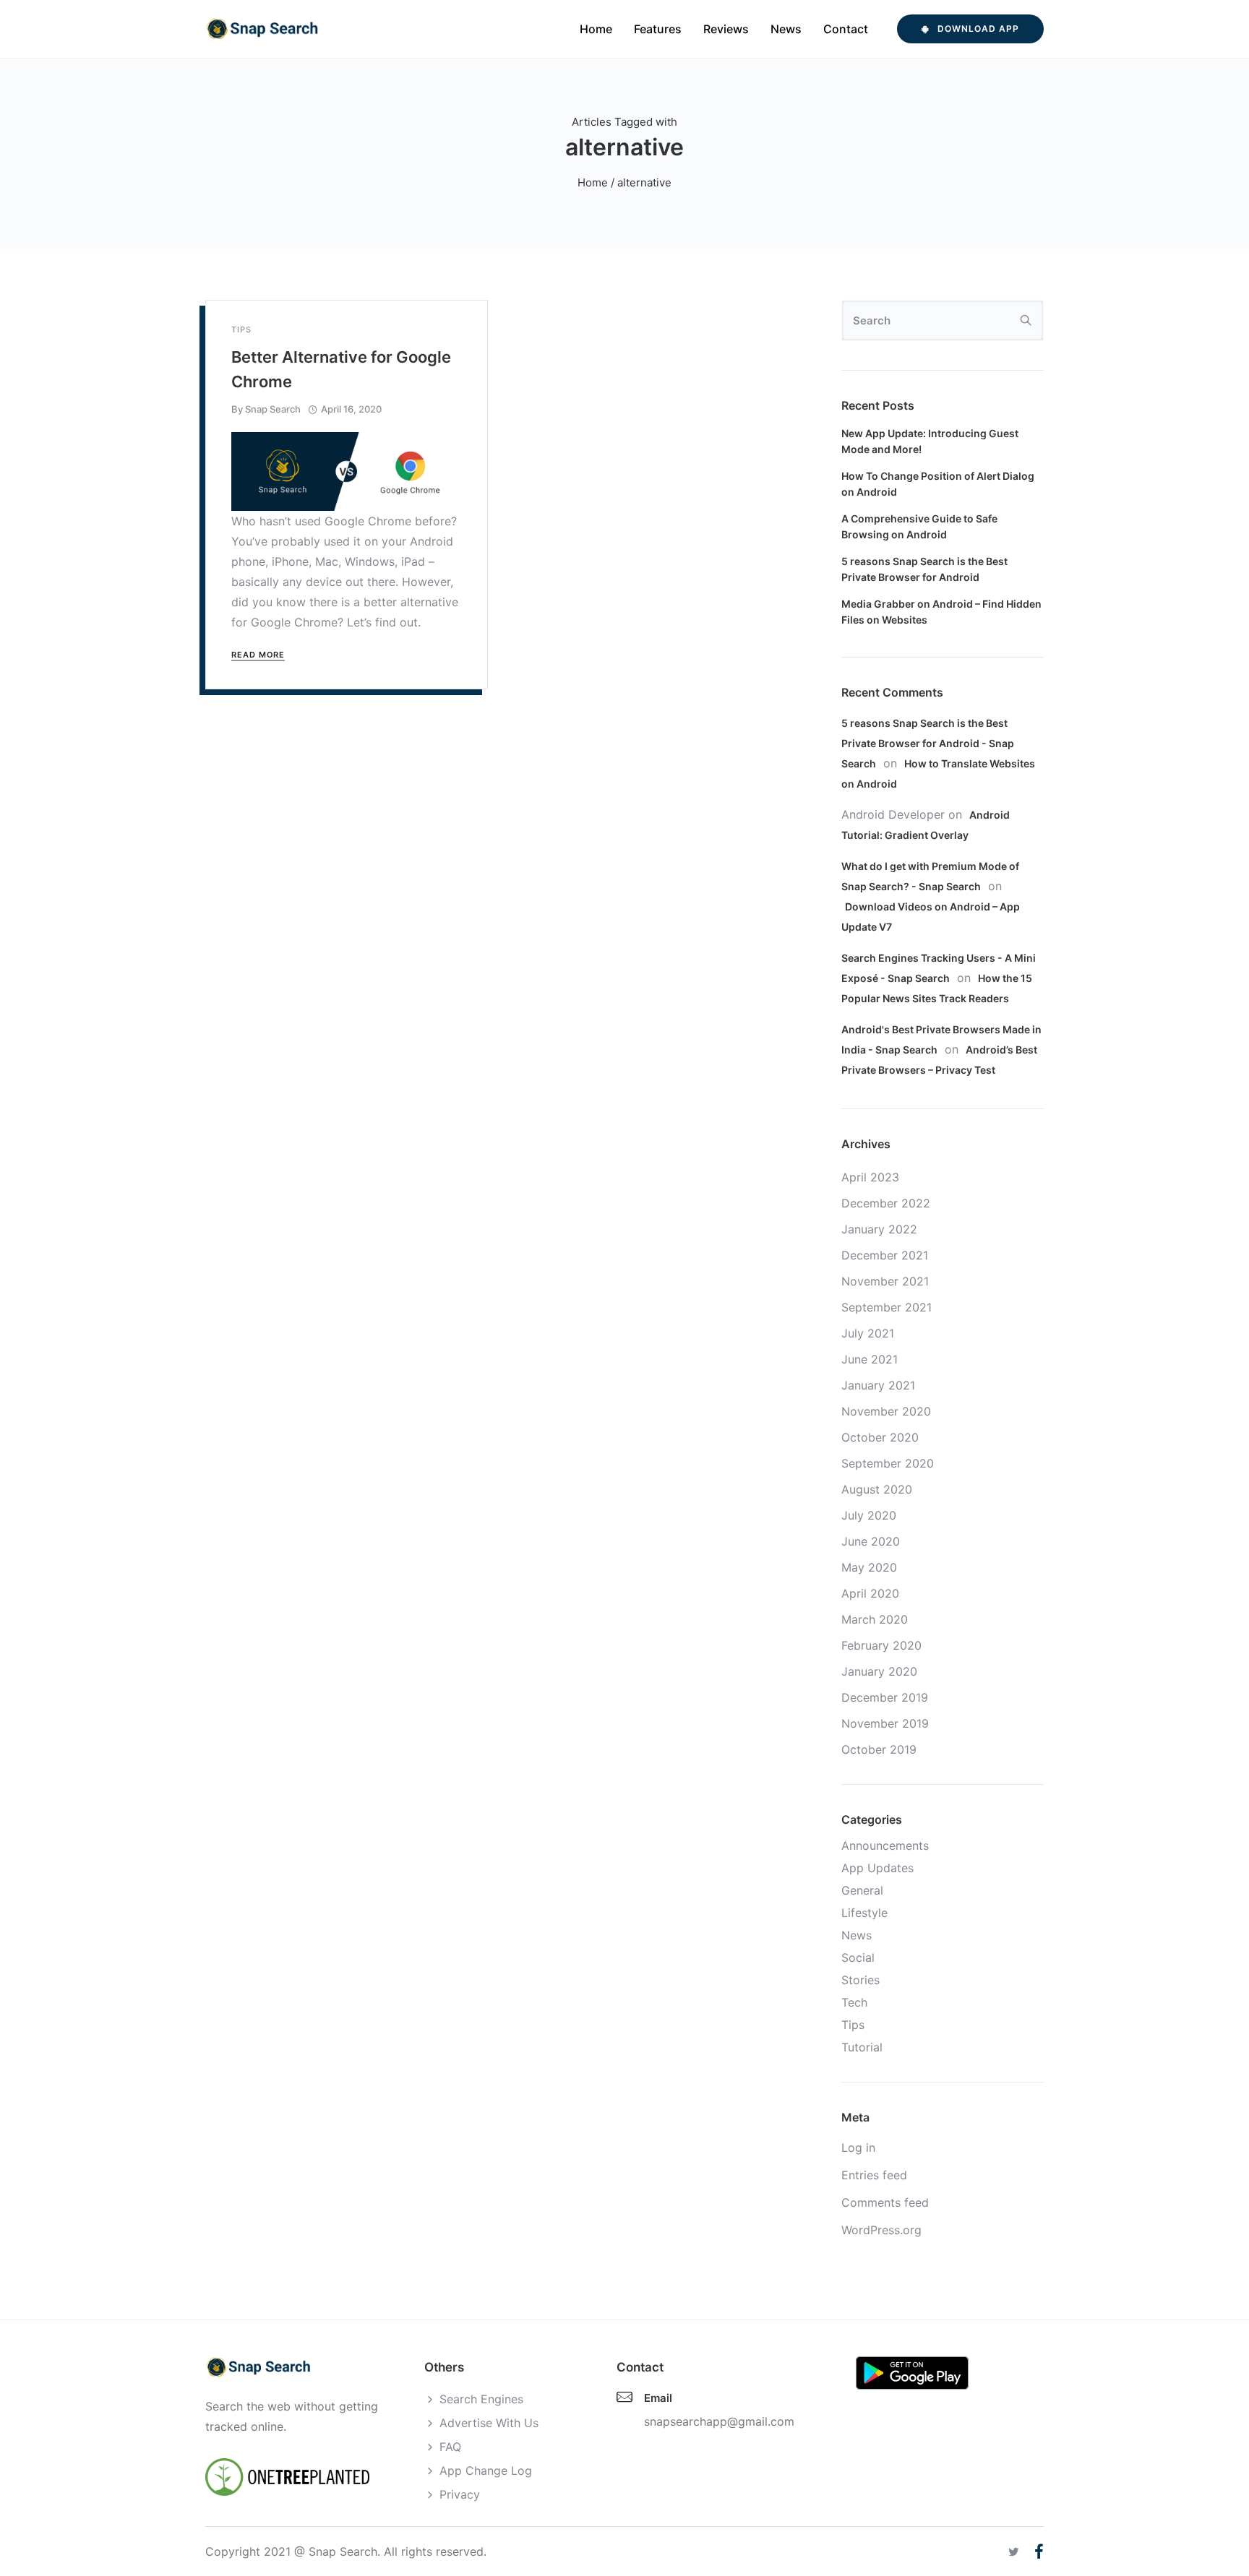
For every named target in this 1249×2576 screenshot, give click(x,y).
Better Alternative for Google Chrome (341, 369)
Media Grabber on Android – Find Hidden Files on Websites (941, 612)
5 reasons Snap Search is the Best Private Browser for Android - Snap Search (928, 743)
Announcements (885, 1845)
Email (658, 2398)
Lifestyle (864, 1913)
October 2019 (879, 1749)
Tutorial (862, 2047)
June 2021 (870, 1359)
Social (858, 1957)
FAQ (450, 2447)
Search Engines (481, 2399)
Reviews (726, 29)
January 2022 (879, 1229)
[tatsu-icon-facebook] (1039, 2551)
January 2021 (878, 1385)
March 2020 (875, 1619)
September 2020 (888, 1463)
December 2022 (886, 1203)
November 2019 (885, 1723)
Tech (854, 2002)
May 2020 (869, 1567)
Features (658, 29)
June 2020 (871, 1541)
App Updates (877, 1868)
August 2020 (877, 1489)
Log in (858, 2148)
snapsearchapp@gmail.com (719, 2421)
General (862, 1890)
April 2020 (870, 1593)
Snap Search (273, 409)
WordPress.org (881, 2230)
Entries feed (874, 2175)
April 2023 (870, 1177)
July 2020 (869, 1515)
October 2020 (880, 1437)
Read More (258, 655)
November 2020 (886, 1411)
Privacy (460, 2494)
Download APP (978, 29)
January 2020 (879, 1671)
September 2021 (887, 1307)
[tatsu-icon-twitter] (1016, 2552)
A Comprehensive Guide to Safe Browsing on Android (919, 526)
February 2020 (881, 1645)
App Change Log (486, 2471)
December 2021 (885, 1255)
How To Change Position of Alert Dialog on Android (938, 484)
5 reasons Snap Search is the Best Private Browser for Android (924, 569)
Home (596, 29)
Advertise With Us (489, 2423)
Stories (860, 1980)
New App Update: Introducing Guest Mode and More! (930, 441)
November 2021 (885, 1281)
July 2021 (868, 1333)
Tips (241, 330)
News (786, 29)
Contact (846, 29)
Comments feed (885, 2202)
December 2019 (885, 1697)
